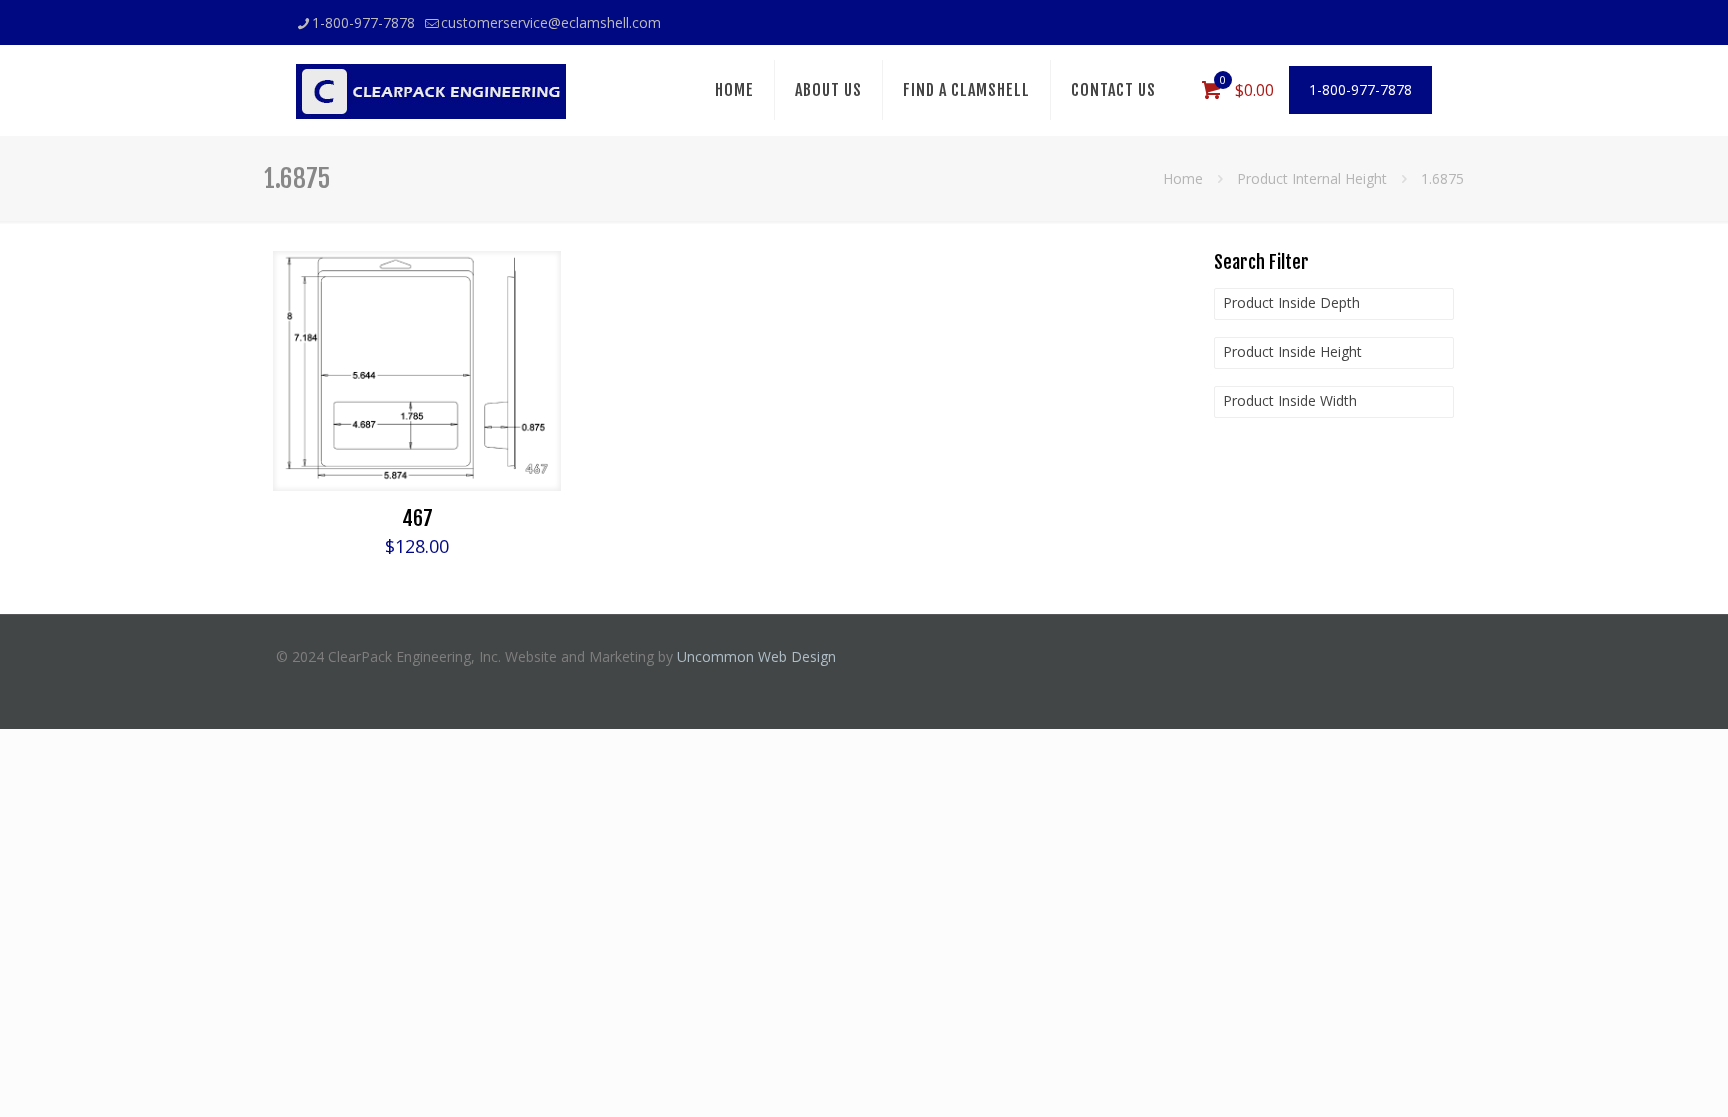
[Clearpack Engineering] (431, 90)
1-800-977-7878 (363, 22)
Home (1183, 178)
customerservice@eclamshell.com (551, 22)
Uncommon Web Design (756, 656)
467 (417, 518)
